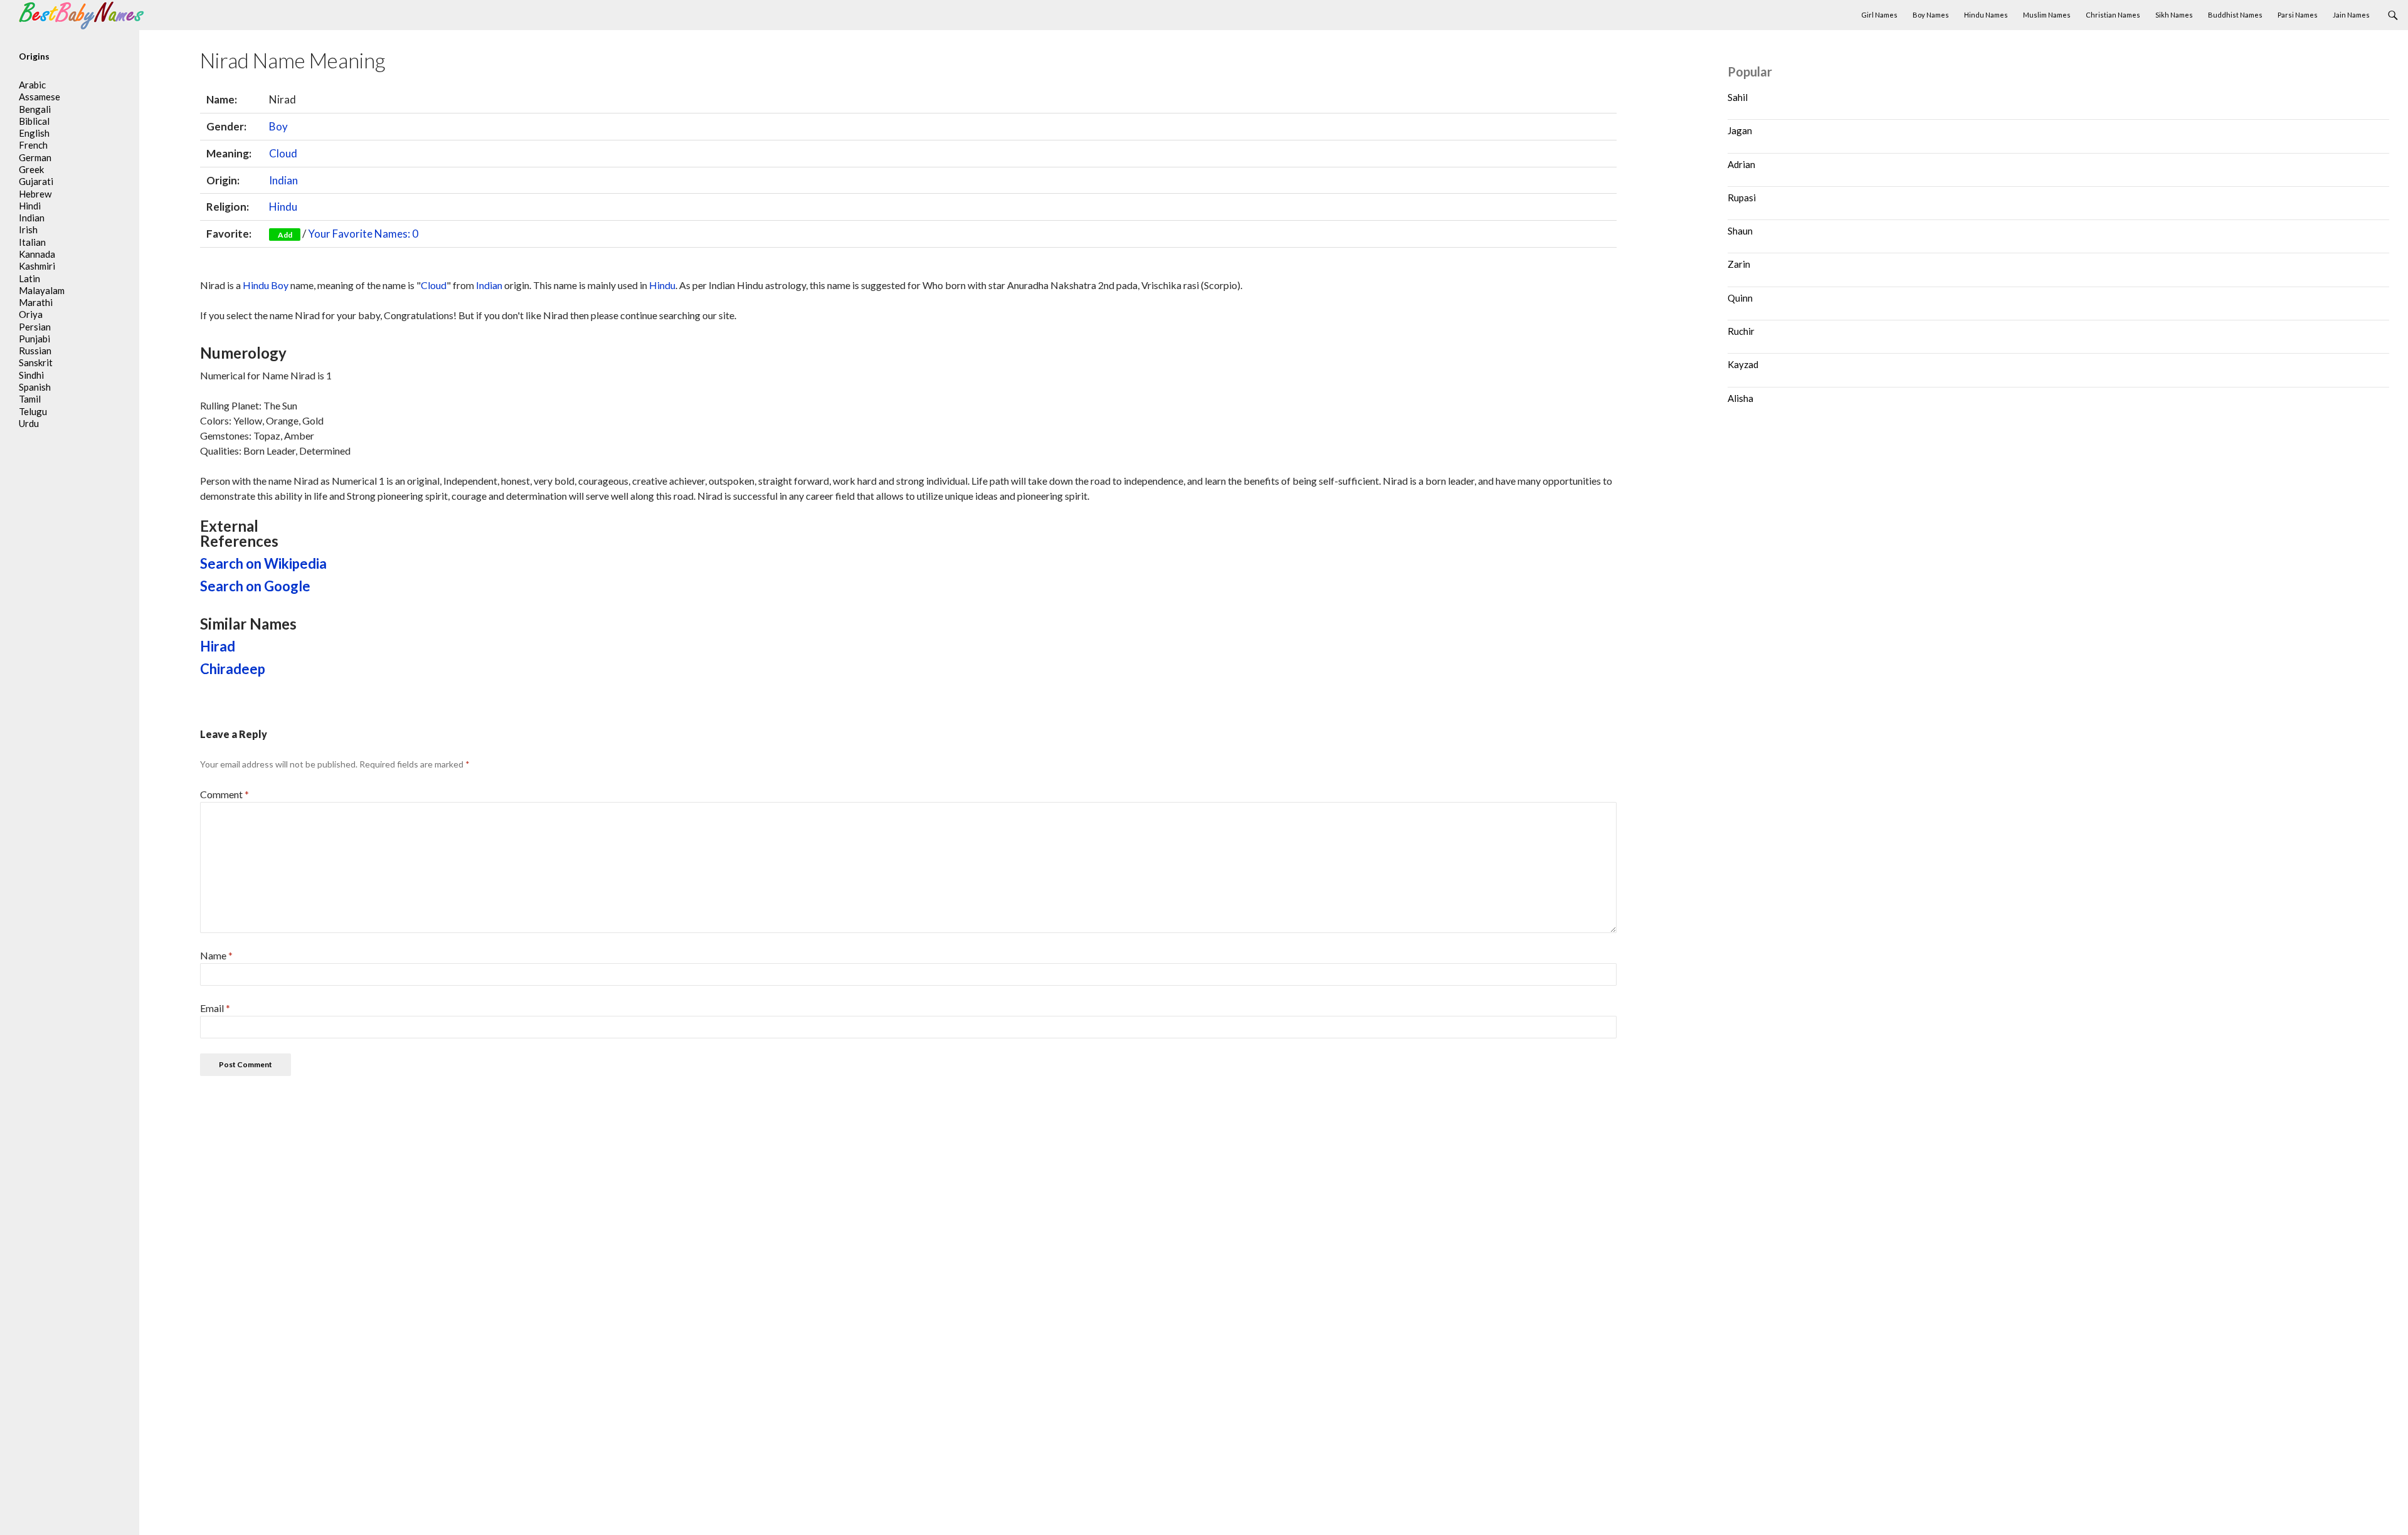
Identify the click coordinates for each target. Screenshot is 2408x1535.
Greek (31, 169)
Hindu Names (1986, 15)
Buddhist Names (2235, 15)
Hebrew (35, 194)
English (34, 133)
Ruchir (1741, 331)
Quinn (1740, 298)
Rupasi (1742, 198)
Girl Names (1879, 15)
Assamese (40, 97)
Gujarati (36, 181)
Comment (224, 794)
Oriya (31, 314)
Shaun (1740, 231)
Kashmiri (37, 266)
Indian (283, 180)
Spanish (35, 387)
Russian (35, 351)
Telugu (33, 411)
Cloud (283, 153)
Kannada (37, 254)
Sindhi (31, 375)
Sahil (1738, 97)
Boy (278, 126)
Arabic (32, 85)
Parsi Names (2298, 15)
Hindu (283, 207)
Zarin (1739, 264)
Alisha (1740, 398)
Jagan (1740, 130)
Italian (32, 242)
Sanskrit (36, 362)
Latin (29, 278)
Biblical (34, 121)
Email (215, 1008)
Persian (35, 327)
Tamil (30, 399)
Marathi (36, 302)
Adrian (1741, 164)
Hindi (30, 206)
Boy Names (1931, 15)
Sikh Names (2174, 15)
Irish (28, 229)
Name (216, 955)
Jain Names (2351, 15)
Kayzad (1743, 364)
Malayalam (42, 290)
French (33, 145)
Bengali (35, 109)
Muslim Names (2047, 15)
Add (285, 235)
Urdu (29, 423)
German (35, 157)
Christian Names (2113, 15)
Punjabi (34, 339)
